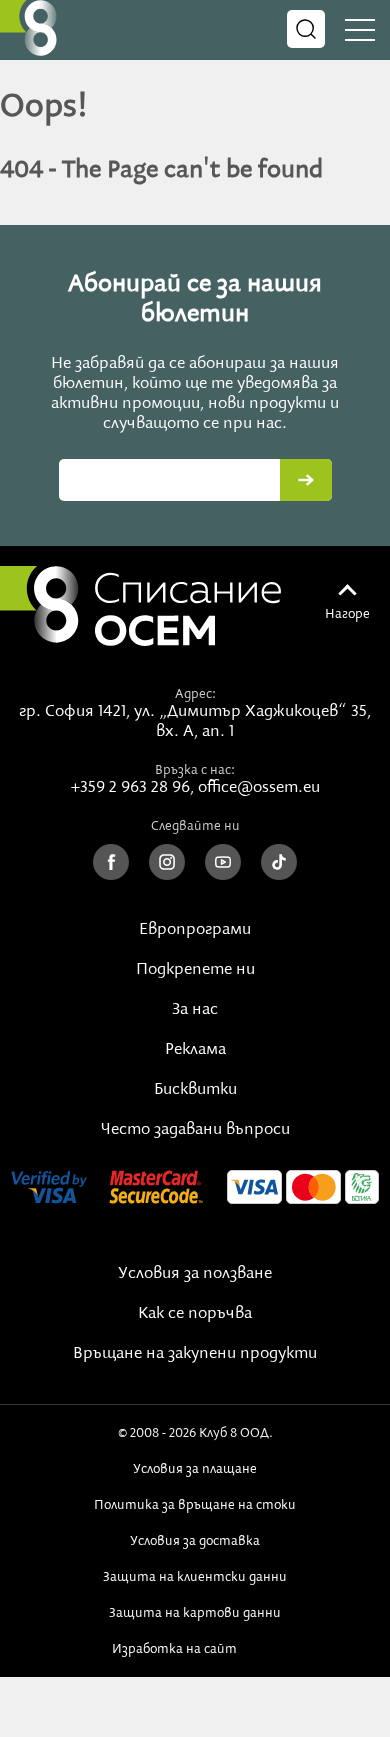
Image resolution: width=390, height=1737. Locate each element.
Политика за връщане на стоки (195, 1505)
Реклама (195, 1050)
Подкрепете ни (195, 970)
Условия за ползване (195, 1274)
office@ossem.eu (259, 788)
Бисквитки (195, 1090)
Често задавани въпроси (195, 1130)
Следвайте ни (195, 826)
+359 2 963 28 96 (130, 788)
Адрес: (195, 694)
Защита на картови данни (195, 1613)
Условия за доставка (195, 1541)
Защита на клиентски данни (195, 1577)
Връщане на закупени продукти (195, 1354)
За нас (195, 1010)
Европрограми (195, 930)
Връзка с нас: (195, 770)
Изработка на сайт (178, 1649)
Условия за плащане (195, 1469)
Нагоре (347, 614)
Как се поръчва (195, 1314)
